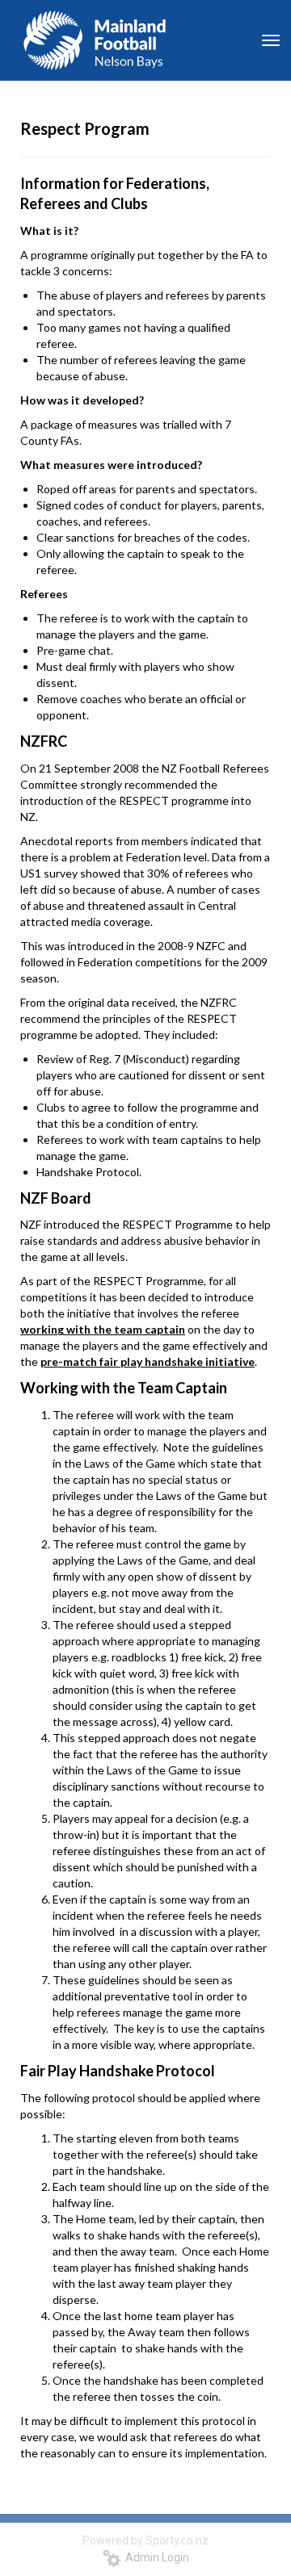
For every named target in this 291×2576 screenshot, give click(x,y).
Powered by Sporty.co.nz (145, 2540)
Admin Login (155, 2557)
